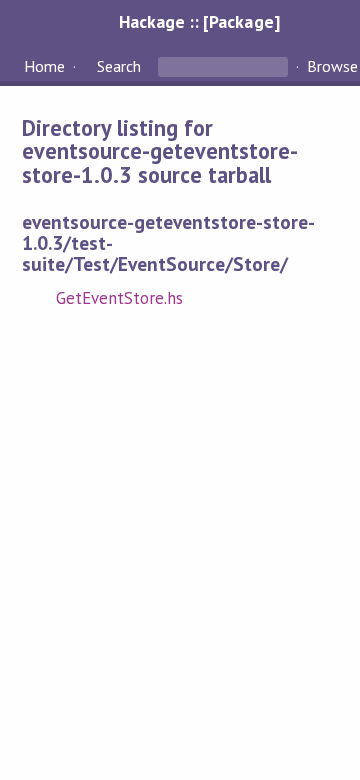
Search (119, 66)
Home (44, 66)
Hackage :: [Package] (199, 21)
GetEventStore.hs (119, 298)
